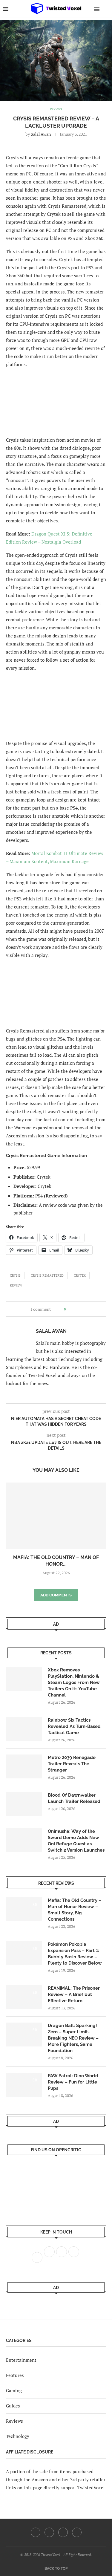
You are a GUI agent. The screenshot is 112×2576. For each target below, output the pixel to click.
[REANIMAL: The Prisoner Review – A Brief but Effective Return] (24, 1997)
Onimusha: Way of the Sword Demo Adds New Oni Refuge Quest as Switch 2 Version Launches (76, 1841)
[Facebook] (36, 2532)
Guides (13, 2406)
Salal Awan (41, 134)
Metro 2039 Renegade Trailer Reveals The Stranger (72, 1764)
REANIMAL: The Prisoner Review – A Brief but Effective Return (74, 1994)
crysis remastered (47, 1275)
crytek (80, 1275)
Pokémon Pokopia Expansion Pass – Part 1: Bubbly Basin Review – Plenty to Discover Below (75, 1954)
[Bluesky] (77, 2532)
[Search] (106, 9)
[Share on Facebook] (72, 1309)
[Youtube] (63, 2532)
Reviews (14, 2421)
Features (15, 2375)
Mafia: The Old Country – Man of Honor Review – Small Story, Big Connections (75, 1910)
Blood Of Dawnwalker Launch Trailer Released (74, 1798)
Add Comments (56, 1595)
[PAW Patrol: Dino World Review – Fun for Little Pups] (24, 2085)
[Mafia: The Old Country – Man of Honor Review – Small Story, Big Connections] (56, 1516)
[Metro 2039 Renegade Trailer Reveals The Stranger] (24, 1766)
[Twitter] (49, 2532)
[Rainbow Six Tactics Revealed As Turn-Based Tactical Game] (24, 1729)
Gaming (14, 2390)
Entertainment (21, 2360)
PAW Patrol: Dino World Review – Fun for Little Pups (73, 2082)
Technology (18, 2436)
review (16, 1285)
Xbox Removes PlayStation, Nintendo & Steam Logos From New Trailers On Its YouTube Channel (74, 1682)
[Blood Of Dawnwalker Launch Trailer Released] (24, 1804)
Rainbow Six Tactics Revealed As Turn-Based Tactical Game (74, 1726)
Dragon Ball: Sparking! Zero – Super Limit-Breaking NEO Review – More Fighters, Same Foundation (73, 2038)
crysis (15, 1275)
